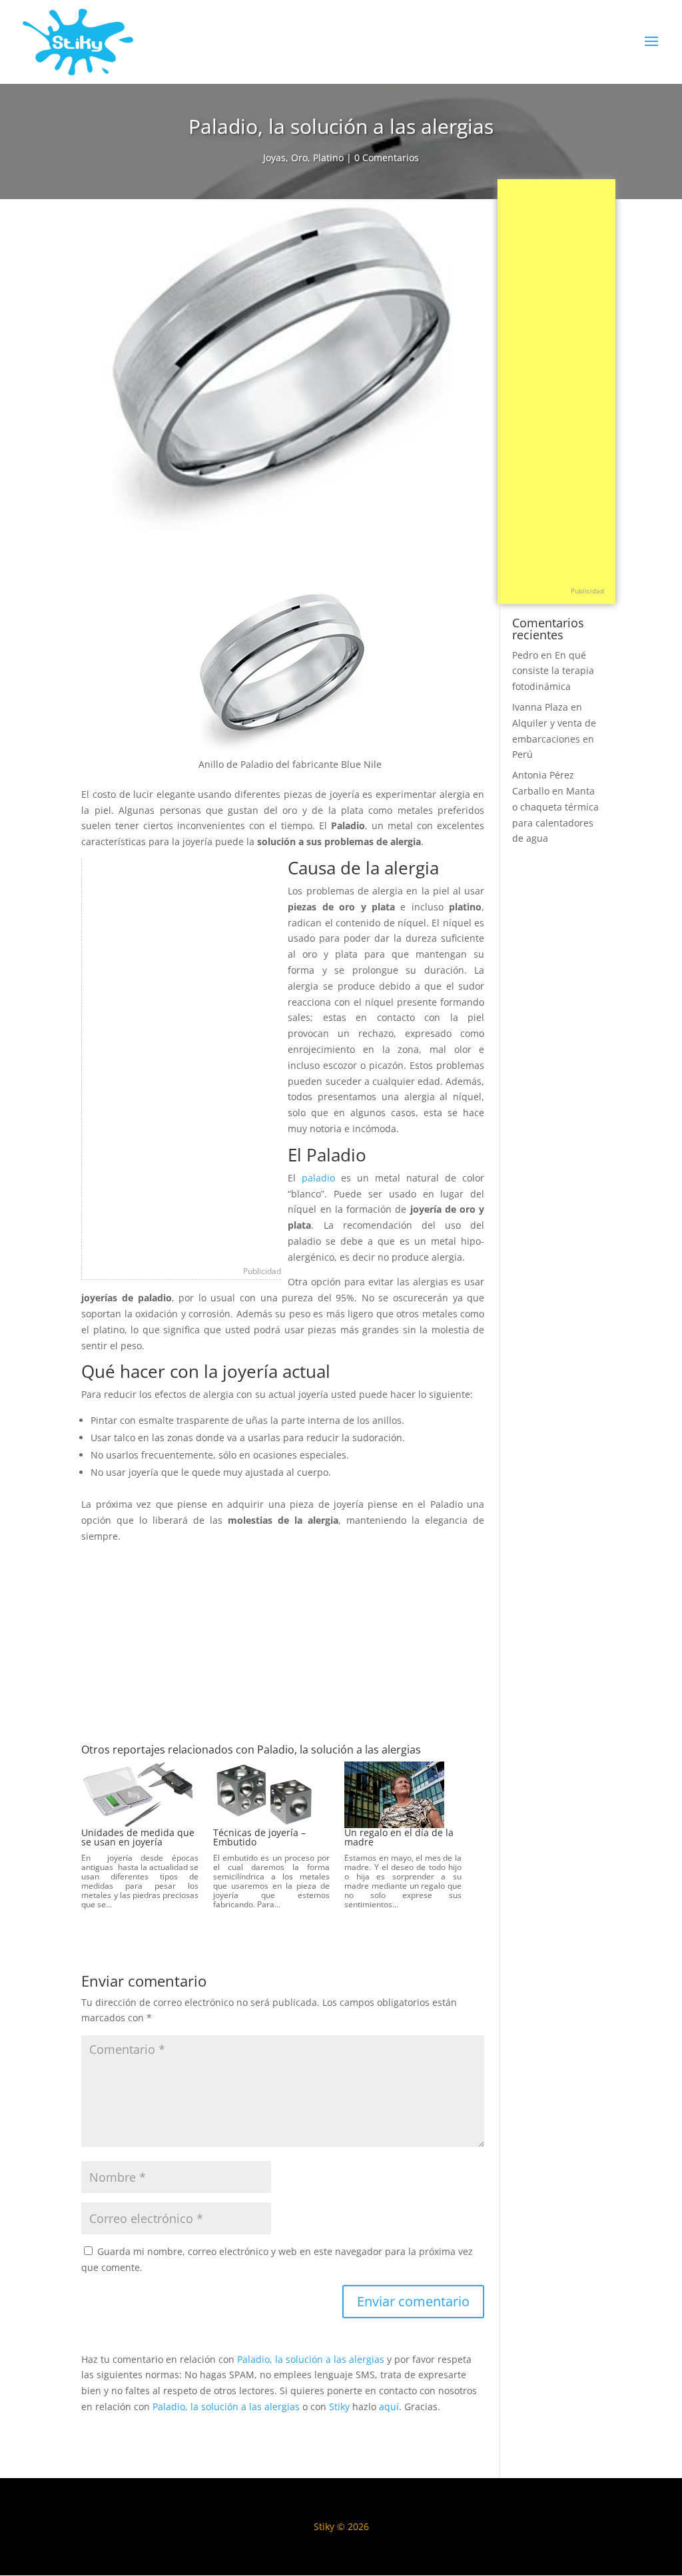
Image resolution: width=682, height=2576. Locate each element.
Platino (328, 158)
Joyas (274, 158)
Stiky (339, 2407)
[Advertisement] (182, 1059)
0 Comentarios (387, 158)
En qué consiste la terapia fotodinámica (553, 671)
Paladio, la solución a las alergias (311, 2359)
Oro (299, 158)
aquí (389, 2407)
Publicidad (262, 1271)
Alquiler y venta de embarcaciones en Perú (554, 739)
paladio (318, 1178)
